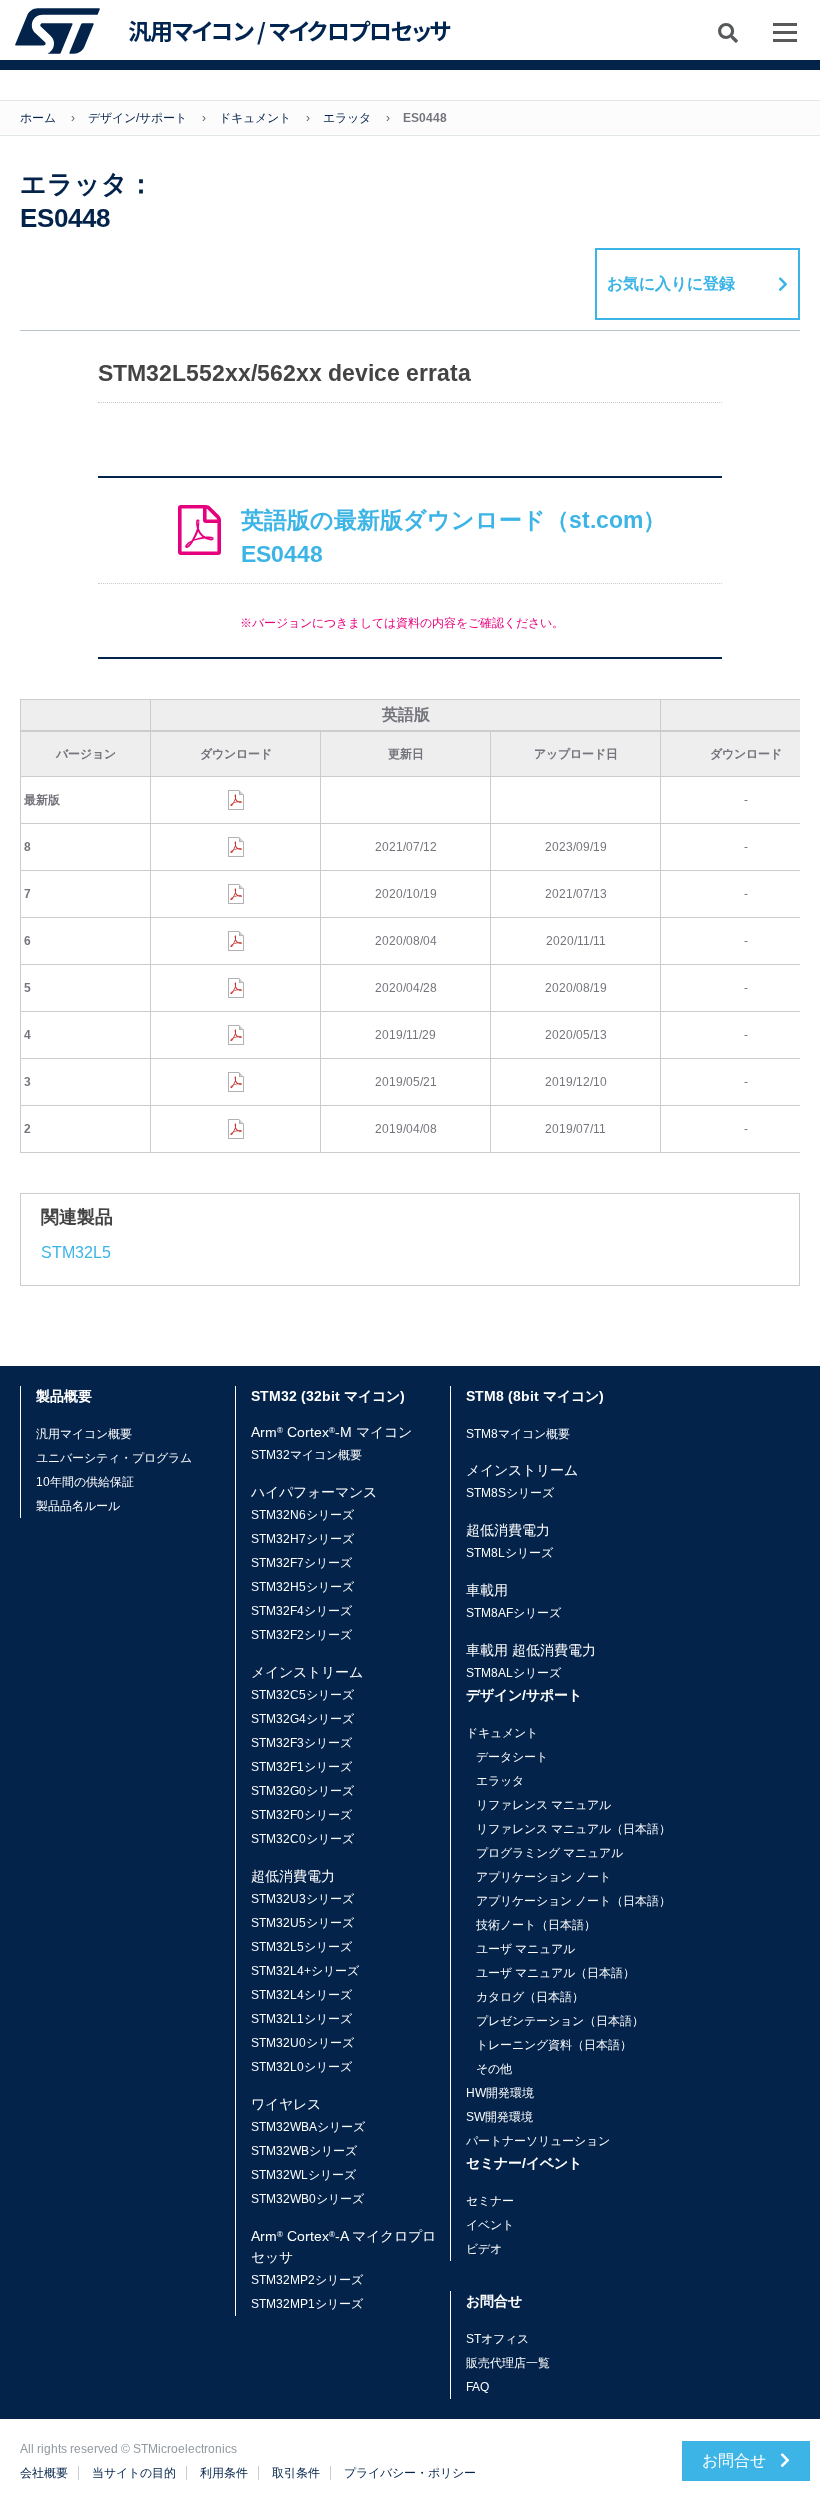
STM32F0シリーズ (301, 1815)
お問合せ (736, 2460)
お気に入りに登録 (671, 283)
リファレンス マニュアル (543, 1805)
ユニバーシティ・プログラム (114, 1458)
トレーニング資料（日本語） (554, 2045)
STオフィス (497, 2339)
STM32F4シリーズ (301, 1611)
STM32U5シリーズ (302, 1923)
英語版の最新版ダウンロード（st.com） (453, 537)
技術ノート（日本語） (536, 1925)
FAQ (477, 2387)
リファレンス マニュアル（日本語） (573, 1829)
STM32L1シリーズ (301, 2019)
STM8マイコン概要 (518, 1434)
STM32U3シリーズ (302, 1899)
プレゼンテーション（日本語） (560, 2021)
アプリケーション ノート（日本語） (573, 1901)
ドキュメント (255, 118)
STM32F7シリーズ (301, 1563)
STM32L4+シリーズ (305, 1971)
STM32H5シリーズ (302, 1587)
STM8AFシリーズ (513, 1613)
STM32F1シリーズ (301, 1767)
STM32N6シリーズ (302, 1515)
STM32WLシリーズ (303, 2175)
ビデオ (484, 2249)
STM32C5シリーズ (302, 1695)
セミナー (490, 2201)
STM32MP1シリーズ (307, 2304)
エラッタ (347, 118)
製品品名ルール (78, 1506)
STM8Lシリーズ (509, 1553)
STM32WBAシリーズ (308, 2127)
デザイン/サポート (137, 118)
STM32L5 (76, 1252)
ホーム (38, 118)
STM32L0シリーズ (301, 2067)
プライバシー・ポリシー (410, 2473)
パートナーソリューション (538, 2141)
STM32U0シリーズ (302, 2043)
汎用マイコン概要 (84, 1434)
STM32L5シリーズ (301, 1947)
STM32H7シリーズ (302, 1539)
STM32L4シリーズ (301, 1995)
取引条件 (296, 2473)
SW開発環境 (499, 2117)
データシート (512, 1757)
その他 (494, 2069)
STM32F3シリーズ (301, 1743)
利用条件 (224, 2473)
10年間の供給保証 (85, 1482)
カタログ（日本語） (530, 1997)
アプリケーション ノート (543, 1877)
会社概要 (44, 2473)
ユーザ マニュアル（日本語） (555, 1973)
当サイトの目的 (134, 2473)
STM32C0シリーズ (302, 1839)
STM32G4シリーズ (302, 1719)
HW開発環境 (500, 2093)
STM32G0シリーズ (302, 1791)
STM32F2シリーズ (301, 1635)
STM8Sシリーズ (510, 1493)
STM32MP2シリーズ (307, 2280)
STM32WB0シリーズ (307, 2199)
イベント (490, 2225)
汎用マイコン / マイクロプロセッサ (289, 31)
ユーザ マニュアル (525, 1949)
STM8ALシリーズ (513, 1673)
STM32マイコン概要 (306, 1455)
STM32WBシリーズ (304, 2151)
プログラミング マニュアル (549, 1853)
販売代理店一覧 (508, 2363)
